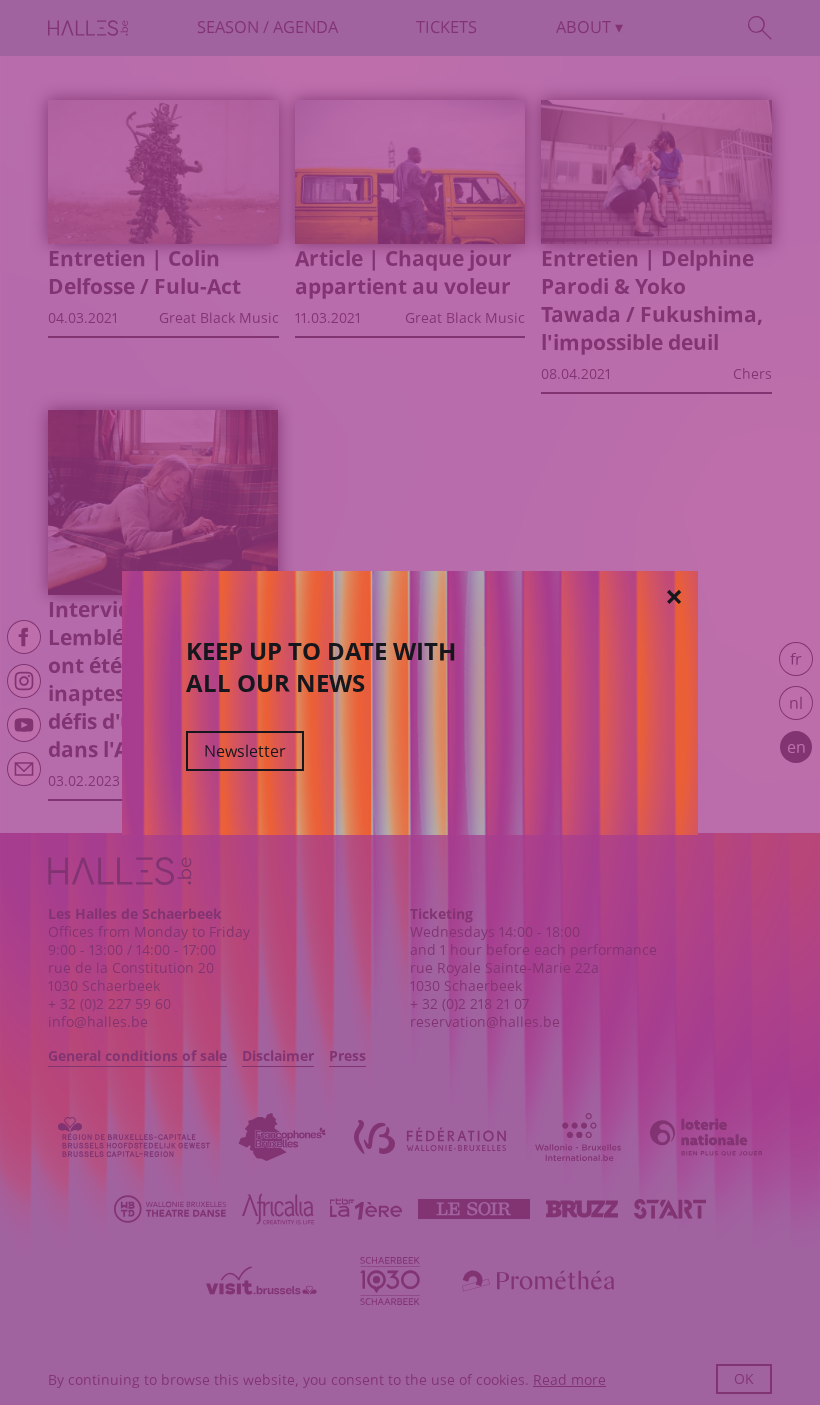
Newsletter (245, 751)
